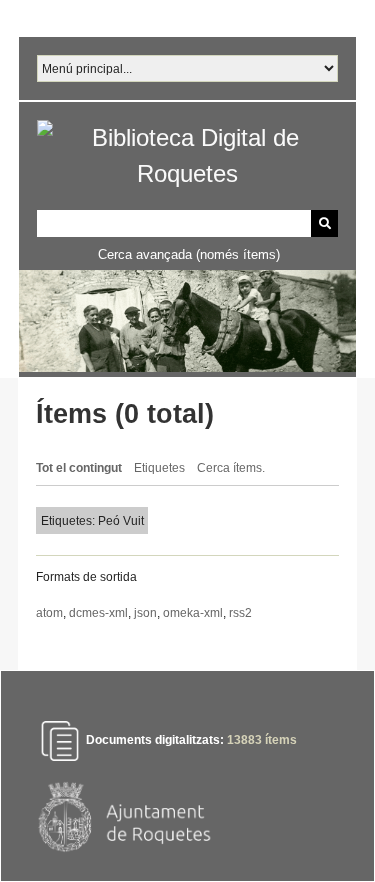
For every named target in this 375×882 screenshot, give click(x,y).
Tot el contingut (79, 468)
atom (49, 613)
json (145, 613)
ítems (262, 741)
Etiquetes (159, 468)
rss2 (240, 613)
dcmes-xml (98, 613)
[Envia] (324, 223)
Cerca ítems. (231, 468)
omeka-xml (193, 613)
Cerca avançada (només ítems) (189, 254)
